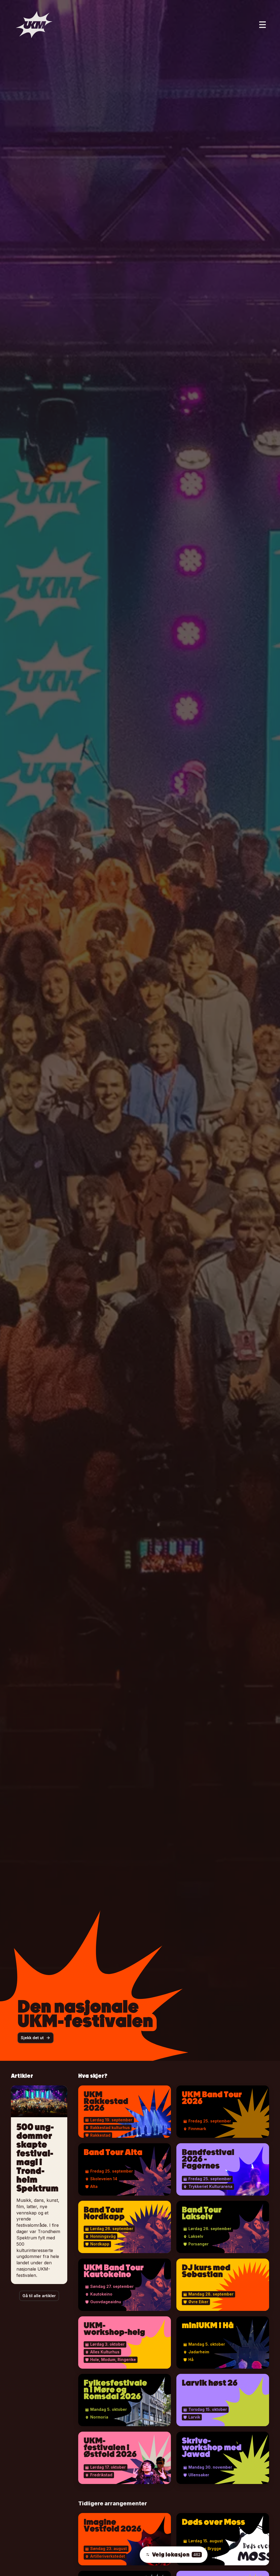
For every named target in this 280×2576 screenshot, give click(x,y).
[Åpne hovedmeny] (262, 25)
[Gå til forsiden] (34, 25)
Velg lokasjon (176, 2555)
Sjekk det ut (32, 2038)
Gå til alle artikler (39, 2296)
